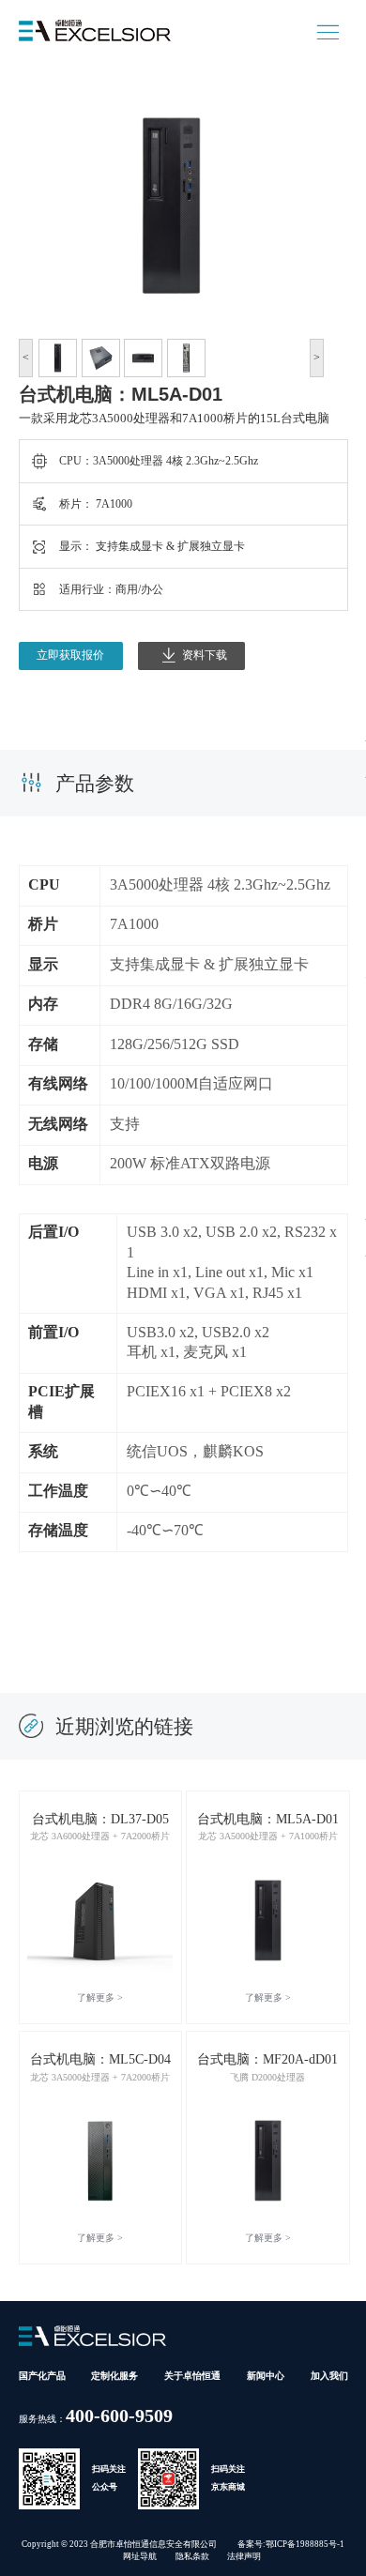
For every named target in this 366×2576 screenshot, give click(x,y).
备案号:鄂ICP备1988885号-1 (291, 2544)
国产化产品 (42, 2376)
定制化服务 (114, 2376)
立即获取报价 (70, 655)
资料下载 (205, 655)
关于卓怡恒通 (192, 2376)
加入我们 (329, 2376)
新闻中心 (266, 2376)
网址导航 (140, 2556)
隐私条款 (192, 2556)
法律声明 (244, 2556)
